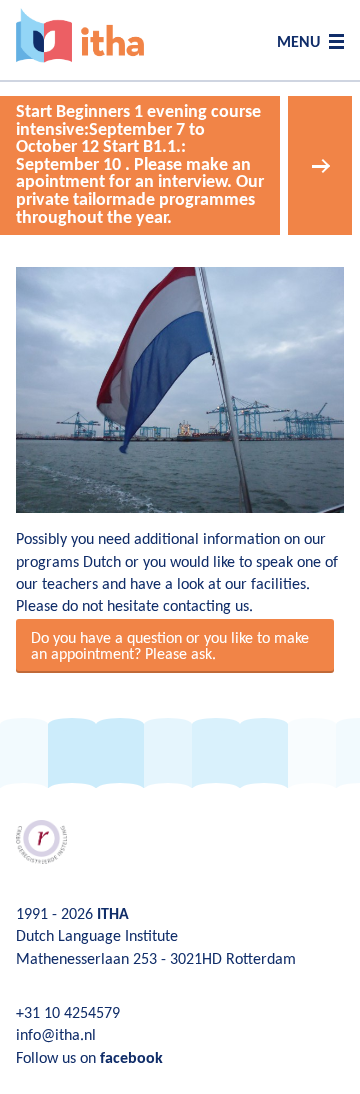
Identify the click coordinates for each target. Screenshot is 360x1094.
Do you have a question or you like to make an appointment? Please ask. (170, 647)
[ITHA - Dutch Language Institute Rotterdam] (80, 35)
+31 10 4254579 (68, 1014)
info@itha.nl (56, 1036)
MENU (298, 43)
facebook (131, 1059)
